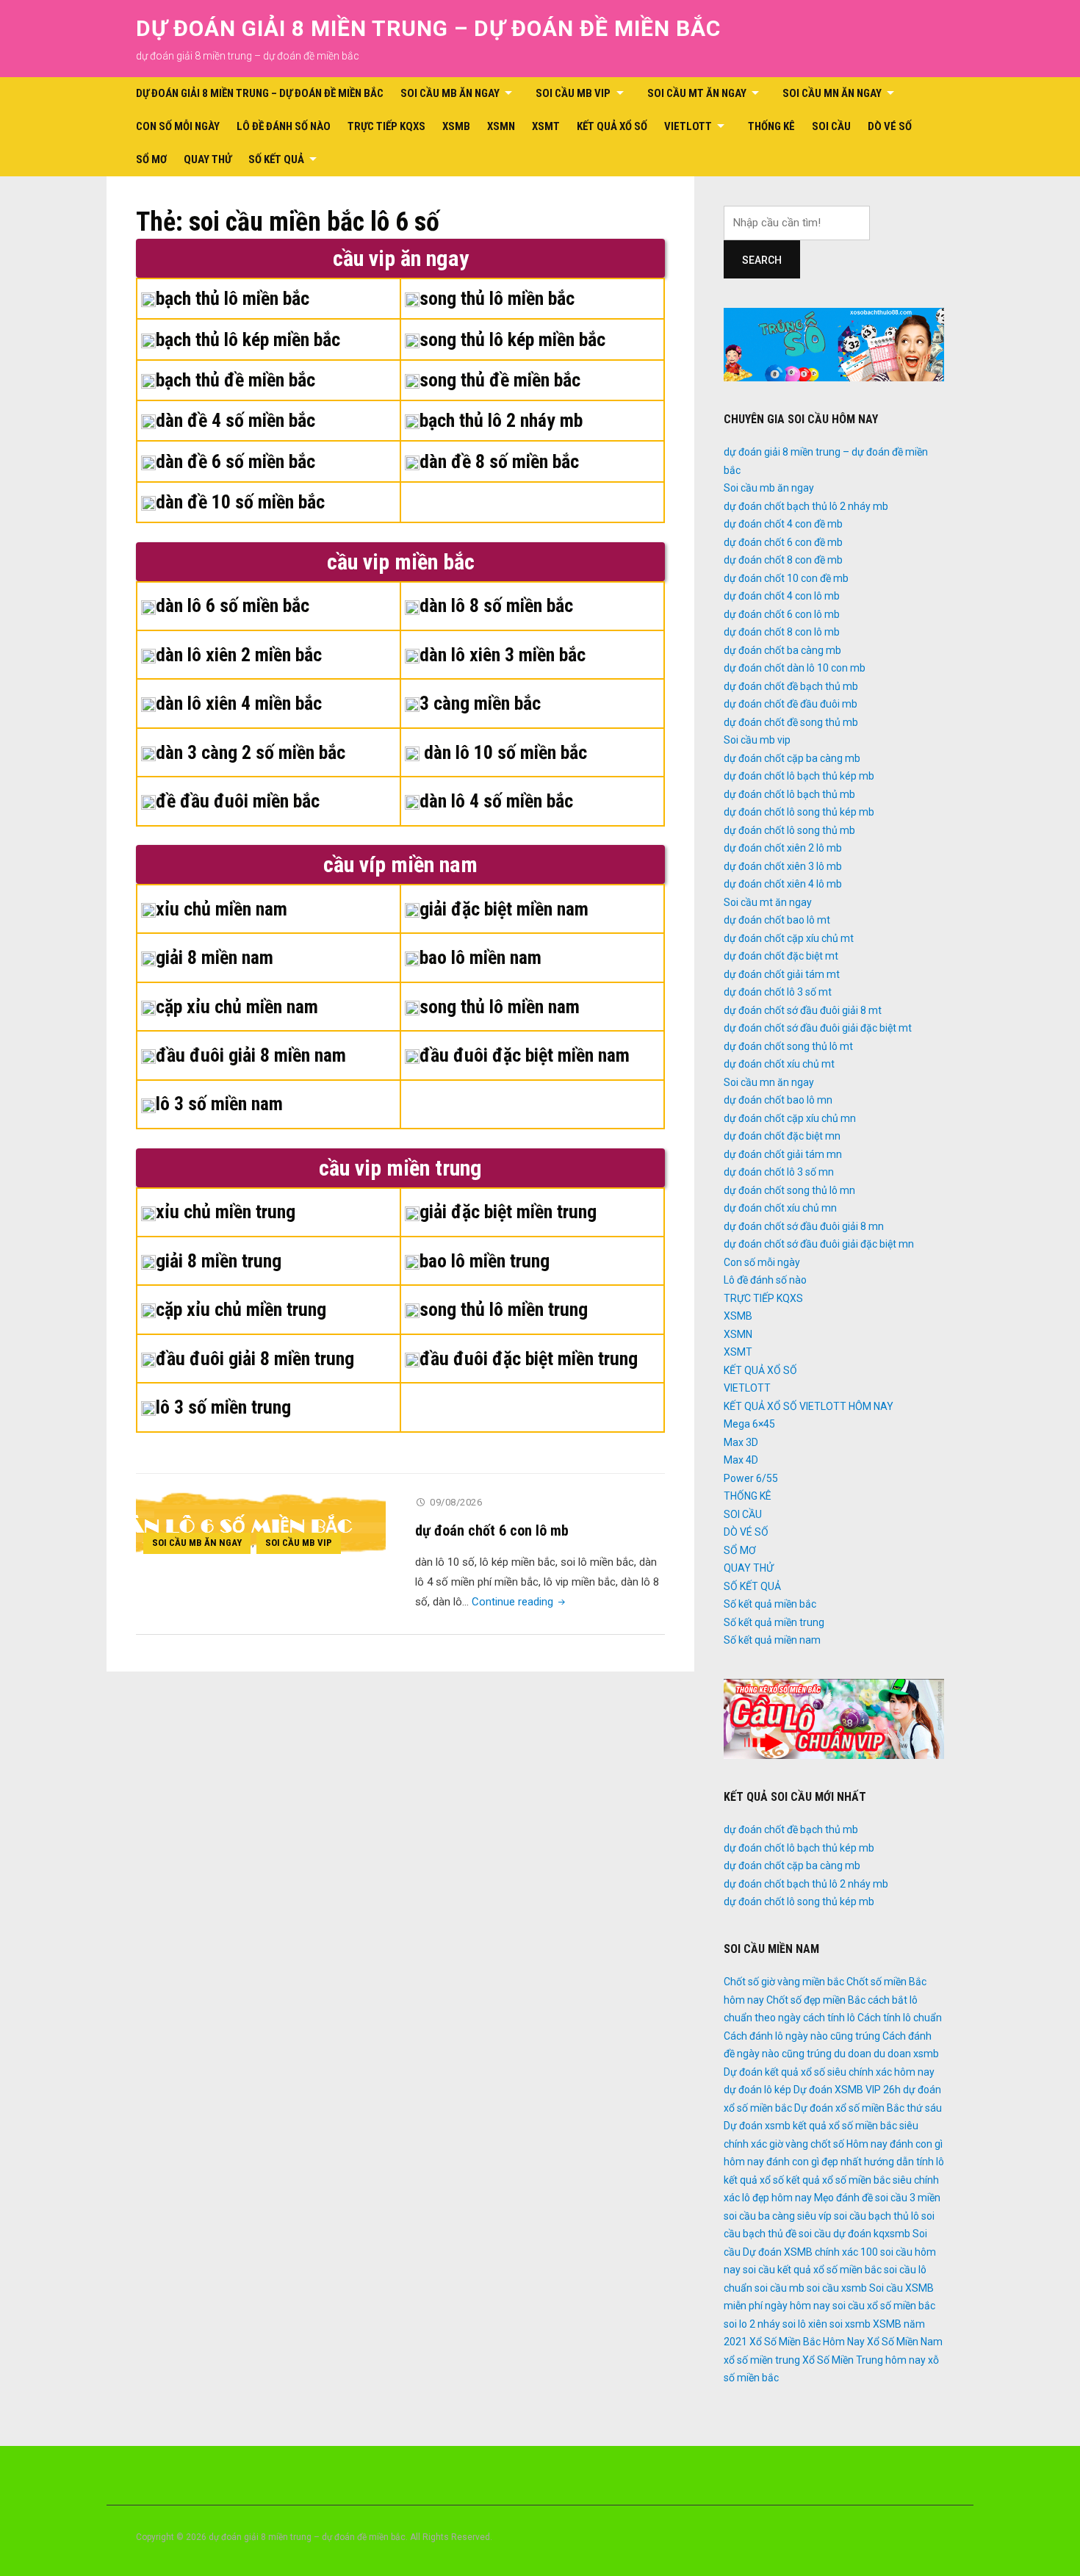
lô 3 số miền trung (223, 1407)
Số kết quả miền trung (774, 1622)
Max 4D (741, 1460)
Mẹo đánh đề (843, 2198)
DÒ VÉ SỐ (890, 126)
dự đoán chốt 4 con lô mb (782, 596)
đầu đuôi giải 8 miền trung (255, 1359)
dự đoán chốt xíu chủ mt (779, 1064)
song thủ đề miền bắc (500, 380)
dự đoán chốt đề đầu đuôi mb (791, 704)
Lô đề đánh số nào (284, 126)
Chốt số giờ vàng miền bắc (784, 1982)
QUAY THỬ (208, 159)
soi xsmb (850, 2324)
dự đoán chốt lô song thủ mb (789, 830)
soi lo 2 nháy (752, 2324)
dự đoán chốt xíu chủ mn (780, 1208)
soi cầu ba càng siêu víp (778, 2216)
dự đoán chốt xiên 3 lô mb (783, 866)
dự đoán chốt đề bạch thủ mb (791, 686)
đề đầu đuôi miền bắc (238, 801)
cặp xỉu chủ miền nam (237, 1007)
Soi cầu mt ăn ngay (697, 93)
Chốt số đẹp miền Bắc (816, 2000)
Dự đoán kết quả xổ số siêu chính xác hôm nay (829, 2072)
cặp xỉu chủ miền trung (241, 1309)
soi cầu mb (780, 2288)
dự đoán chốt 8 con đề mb (783, 560)
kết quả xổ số (754, 2180)
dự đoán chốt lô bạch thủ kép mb (799, 776)
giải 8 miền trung (219, 1261)
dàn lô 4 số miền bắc (496, 801)
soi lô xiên (805, 2324)
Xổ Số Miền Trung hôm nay (864, 2360)
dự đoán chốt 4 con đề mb (783, 524)
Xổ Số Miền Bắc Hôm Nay (807, 2342)
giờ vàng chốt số (807, 2144)
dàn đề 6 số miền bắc (235, 461)
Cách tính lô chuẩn (900, 2018)
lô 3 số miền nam (219, 1104)
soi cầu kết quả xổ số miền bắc (812, 2270)
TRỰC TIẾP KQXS (386, 126)
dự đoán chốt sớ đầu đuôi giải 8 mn (804, 1226)
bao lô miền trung (485, 1261)
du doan (853, 2054)
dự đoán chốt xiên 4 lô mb (783, 884)
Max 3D (741, 1442)
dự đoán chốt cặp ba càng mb (792, 758)
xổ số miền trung (762, 2360)
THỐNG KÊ (771, 126)
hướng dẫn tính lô (904, 2162)
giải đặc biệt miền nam (504, 909)
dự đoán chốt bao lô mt (777, 920)
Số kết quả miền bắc (770, 1604)
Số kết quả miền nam (772, 1640)
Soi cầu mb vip (573, 93)
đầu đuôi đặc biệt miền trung (529, 1359)
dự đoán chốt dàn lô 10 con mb (795, 668)
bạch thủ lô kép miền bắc (248, 339)
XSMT (546, 126)
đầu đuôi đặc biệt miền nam (525, 1055)
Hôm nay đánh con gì (894, 2144)
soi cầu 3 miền (908, 2198)
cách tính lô (829, 2018)
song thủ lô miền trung (504, 1309)
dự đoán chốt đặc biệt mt (781, 956)
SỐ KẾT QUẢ (276, 159)
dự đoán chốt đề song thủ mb (791, 722)
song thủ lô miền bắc (497, 298)
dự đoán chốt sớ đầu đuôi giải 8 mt (803, 1010)
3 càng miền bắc (480, 703)
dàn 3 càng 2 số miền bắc (251, 752)
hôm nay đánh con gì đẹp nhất (793, 2162)
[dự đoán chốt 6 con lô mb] (261, 1526)
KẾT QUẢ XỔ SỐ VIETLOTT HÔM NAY (809, 1406)
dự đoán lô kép (757, 2090)
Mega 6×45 (749, 1424)
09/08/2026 (456, 1502)
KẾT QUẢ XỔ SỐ (612, 126)
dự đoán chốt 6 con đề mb (783, 542)
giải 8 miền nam (215, 957)
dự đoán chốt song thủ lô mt (788, 1046)
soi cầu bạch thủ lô (876, 2216)
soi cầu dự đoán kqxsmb (854, 2234)
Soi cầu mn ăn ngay (832, 93)
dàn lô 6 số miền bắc (233, 605)
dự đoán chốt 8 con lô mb (782, 632)
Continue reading (520, 1602)
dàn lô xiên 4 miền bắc (239, 703)
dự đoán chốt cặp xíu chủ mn (790, 1118)
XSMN (501, 126)
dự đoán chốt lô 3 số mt (778, 992)
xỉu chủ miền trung (226, 1212)
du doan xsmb (906, 2054)
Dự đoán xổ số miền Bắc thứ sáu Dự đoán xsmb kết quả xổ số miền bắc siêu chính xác (833, 2126)
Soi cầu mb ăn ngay (450, 93)
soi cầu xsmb (837, 2288)
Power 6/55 (751, 1478)
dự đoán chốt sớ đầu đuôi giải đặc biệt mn (819, 1244)
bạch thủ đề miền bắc (235, 380)
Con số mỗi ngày (178, 126)
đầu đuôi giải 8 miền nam (251, 1055)
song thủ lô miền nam (500, 1007)
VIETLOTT (688, 126)
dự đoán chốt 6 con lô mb (492, 1530)
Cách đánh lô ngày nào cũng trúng (802, 2036)
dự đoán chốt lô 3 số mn (779, 1172)
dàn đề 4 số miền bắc (235, 420)
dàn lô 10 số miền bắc (503, 752)
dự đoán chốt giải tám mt (782, 974)
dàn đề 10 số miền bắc (240, 502)
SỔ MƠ (151, 159)
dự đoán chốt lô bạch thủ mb (789, 794)
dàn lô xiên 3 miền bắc (503, 655)
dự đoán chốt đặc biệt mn (782, 1136)
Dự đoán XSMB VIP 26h (847, 2090)
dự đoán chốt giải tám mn (783, 1154)
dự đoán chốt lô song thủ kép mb (799, 812)
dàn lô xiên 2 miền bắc (239, 655)
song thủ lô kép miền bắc (512, 339)
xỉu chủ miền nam (222, 909)
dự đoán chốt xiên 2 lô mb (783, 848)
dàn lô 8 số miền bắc (496, 605)
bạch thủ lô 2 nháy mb (501, 420)
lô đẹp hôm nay (777, 2198)
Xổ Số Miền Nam (905, 2342)
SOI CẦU (831, 126)
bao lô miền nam (480, 957)
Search (762, 260)
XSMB (456, 126)
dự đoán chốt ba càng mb (782, 650)
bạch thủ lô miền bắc (233, 298)
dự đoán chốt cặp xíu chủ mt (789, 938)
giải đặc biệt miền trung (508, 1212)
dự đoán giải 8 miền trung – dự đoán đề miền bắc (428, 28)
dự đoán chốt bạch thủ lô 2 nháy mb (806, 506)
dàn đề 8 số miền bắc (499, 461)
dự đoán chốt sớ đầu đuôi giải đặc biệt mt (818, 1028)
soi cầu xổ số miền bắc (884, 2306)
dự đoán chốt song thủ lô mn (789, 1190)
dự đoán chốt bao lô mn (778, 1100)
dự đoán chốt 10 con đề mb (786, 578)
